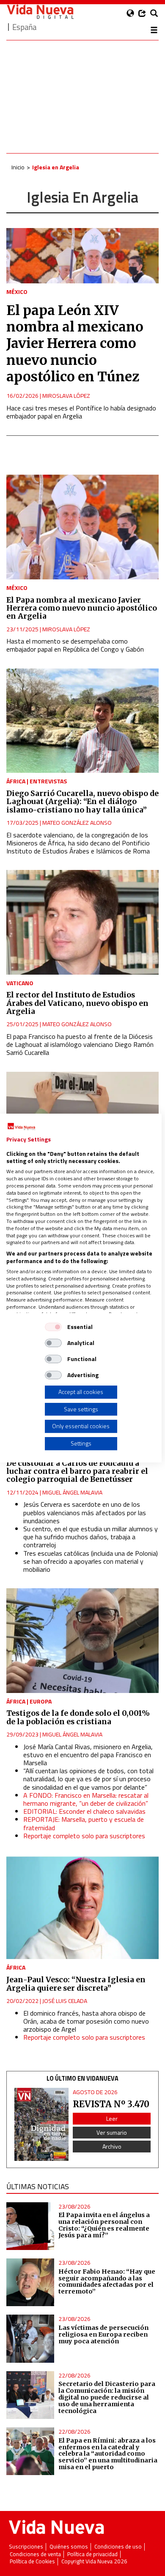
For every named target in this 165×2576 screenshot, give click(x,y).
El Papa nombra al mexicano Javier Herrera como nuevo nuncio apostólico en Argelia (82, 608)
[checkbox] (53, 1327)
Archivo (112, 2146)
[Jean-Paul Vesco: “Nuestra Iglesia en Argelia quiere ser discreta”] (82, 1907)
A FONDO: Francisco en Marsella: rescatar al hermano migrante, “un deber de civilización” (86, 1799)
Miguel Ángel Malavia (72, 1492)
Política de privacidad (92, 2554)
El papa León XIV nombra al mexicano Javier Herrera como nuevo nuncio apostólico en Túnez (75, 344)
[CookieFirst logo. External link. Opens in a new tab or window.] (21, 1127)
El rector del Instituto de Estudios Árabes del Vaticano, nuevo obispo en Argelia (77, 1003)
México (17, 292)
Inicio (18, 167)
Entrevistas (48, 781)
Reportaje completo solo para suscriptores (84, 1836)
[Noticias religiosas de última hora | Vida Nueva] (40, 12)
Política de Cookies (32, 2561)
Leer (112, 2118)
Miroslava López (66, 395)
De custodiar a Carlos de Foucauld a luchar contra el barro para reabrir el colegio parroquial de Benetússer (77, 1471)
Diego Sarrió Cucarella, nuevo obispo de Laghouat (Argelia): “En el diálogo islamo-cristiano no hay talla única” (82, 802)
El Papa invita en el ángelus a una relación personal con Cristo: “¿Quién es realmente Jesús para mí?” (104, 2225)
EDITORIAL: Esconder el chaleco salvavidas (84, 1811)
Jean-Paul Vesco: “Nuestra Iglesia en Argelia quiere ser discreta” (76, 1984)
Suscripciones (26, 2547)
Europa (41, 1701)
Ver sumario (112, 2132)
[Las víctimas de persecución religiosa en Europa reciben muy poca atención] (30, 2338)
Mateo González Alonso (77, 822)
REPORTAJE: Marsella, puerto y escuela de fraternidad (84, 1823)
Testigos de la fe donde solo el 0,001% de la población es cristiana (78, 1717)
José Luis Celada (65, 2001)
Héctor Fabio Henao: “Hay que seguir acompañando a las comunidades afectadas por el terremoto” (107, 2282)
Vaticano (20, 983)
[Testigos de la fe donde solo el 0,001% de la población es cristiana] (82, 1641)
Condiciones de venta (35, 2554)
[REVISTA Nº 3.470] (41, 2124)
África (16, 781)
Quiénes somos (69, 2547)
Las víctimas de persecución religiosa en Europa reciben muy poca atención (103, 2334)
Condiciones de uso (118, 2547)
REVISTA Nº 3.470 (111, 2104)
